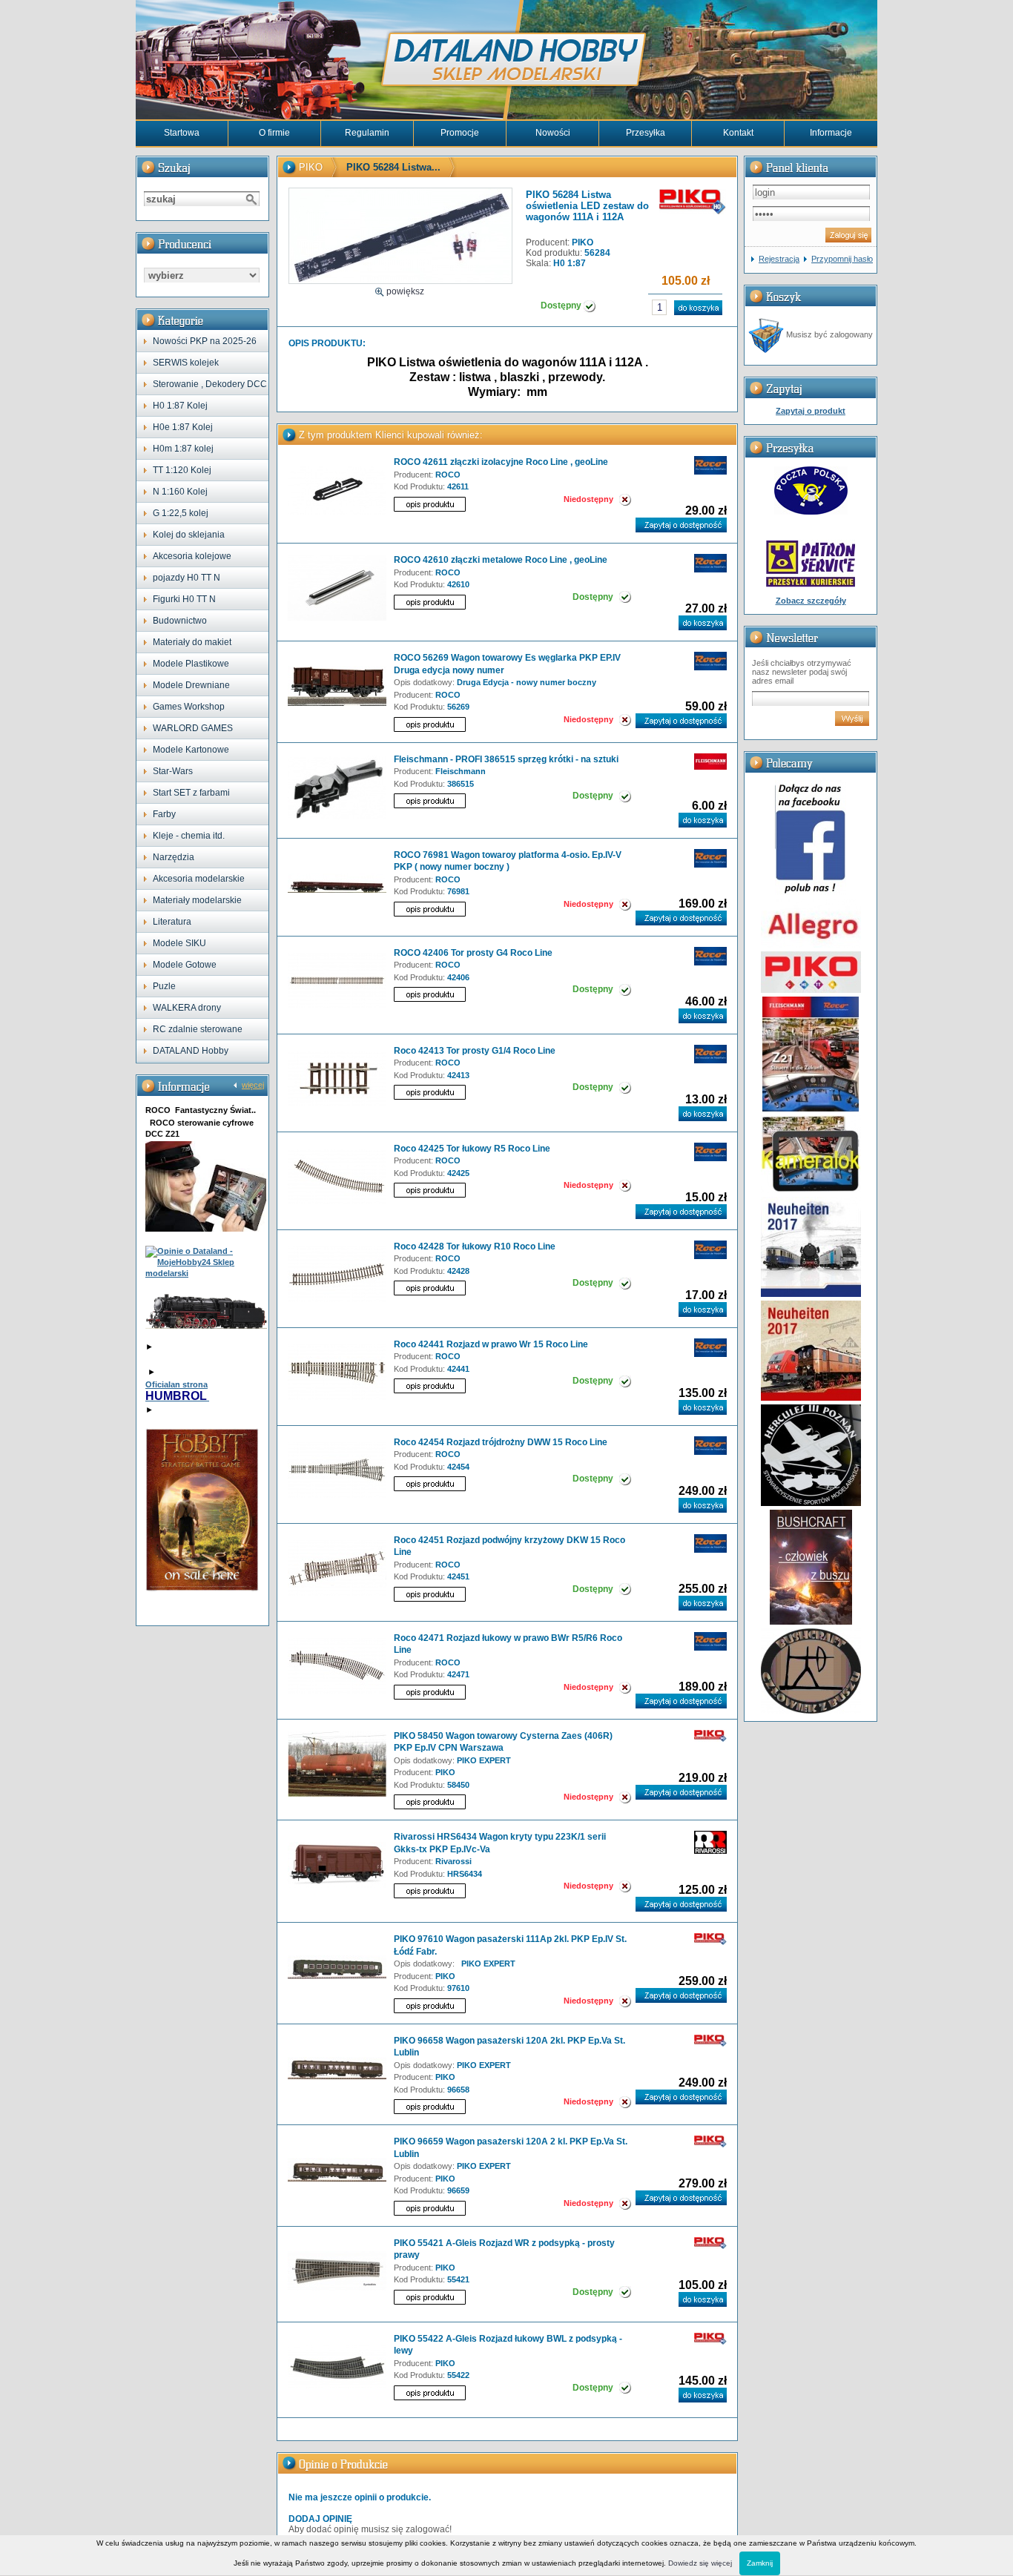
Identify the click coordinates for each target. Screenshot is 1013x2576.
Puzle (164, 986)
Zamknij (760, 2563)
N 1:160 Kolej (180, 492)
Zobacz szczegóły (811, 601)
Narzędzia (174, 857)
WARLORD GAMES (193, 728)
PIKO (311, 167)
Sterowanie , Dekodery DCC (210, 384)
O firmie (274, 133)
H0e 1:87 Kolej (183, 427)
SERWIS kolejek (186, 363)
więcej (253, 1085)
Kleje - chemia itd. (189, 836)
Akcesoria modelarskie (199, 879)
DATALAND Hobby (191, 1051)
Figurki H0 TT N (184, 599)
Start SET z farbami (191, 793)
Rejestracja (779, 259)
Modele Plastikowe (191, 664)
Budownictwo (180, 621)
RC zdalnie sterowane (198, 1029)
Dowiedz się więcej (700, 2563)
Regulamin (367, 133)
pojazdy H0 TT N (187, 578)
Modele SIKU (179, 943)
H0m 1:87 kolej (183, 449)
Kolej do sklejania (189, 535)
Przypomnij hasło (842, 259)
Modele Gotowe (185, 965)
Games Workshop (189, 707)
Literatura (172, 922)
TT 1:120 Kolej (182, 470)
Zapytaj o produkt (811, 411)
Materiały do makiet (192, 642)
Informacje (831, 133)
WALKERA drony (187, 1008)
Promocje (460, 133)
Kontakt (738, 133)
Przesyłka (646, 133)
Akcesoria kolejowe (192, 556)
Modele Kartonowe (191, 750)
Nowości (553, 133)
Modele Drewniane (191, 685)
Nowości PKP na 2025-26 (205, 341)
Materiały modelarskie (197, 900)
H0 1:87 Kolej (180, 406)
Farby (164, 814)
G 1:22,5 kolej (181, 513)
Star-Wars (173, 771)
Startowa (182, 133)
